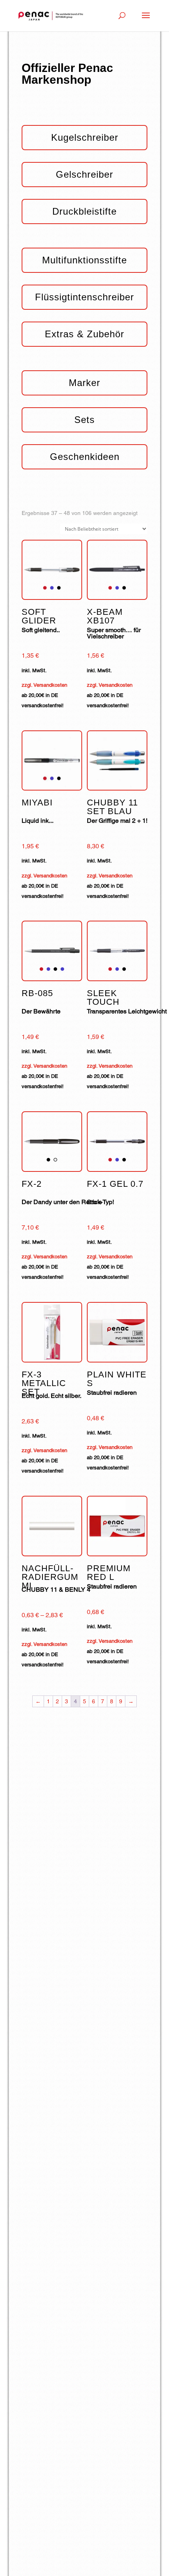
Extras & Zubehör (84, 334)
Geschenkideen (85, 457)
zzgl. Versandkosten (44, 685)
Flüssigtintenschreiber (84, 297)
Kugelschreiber (85, 137)
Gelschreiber (84, 174)
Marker (84, 383)
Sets (84, 420)
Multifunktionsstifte (84, 260)
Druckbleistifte (84, 211)
